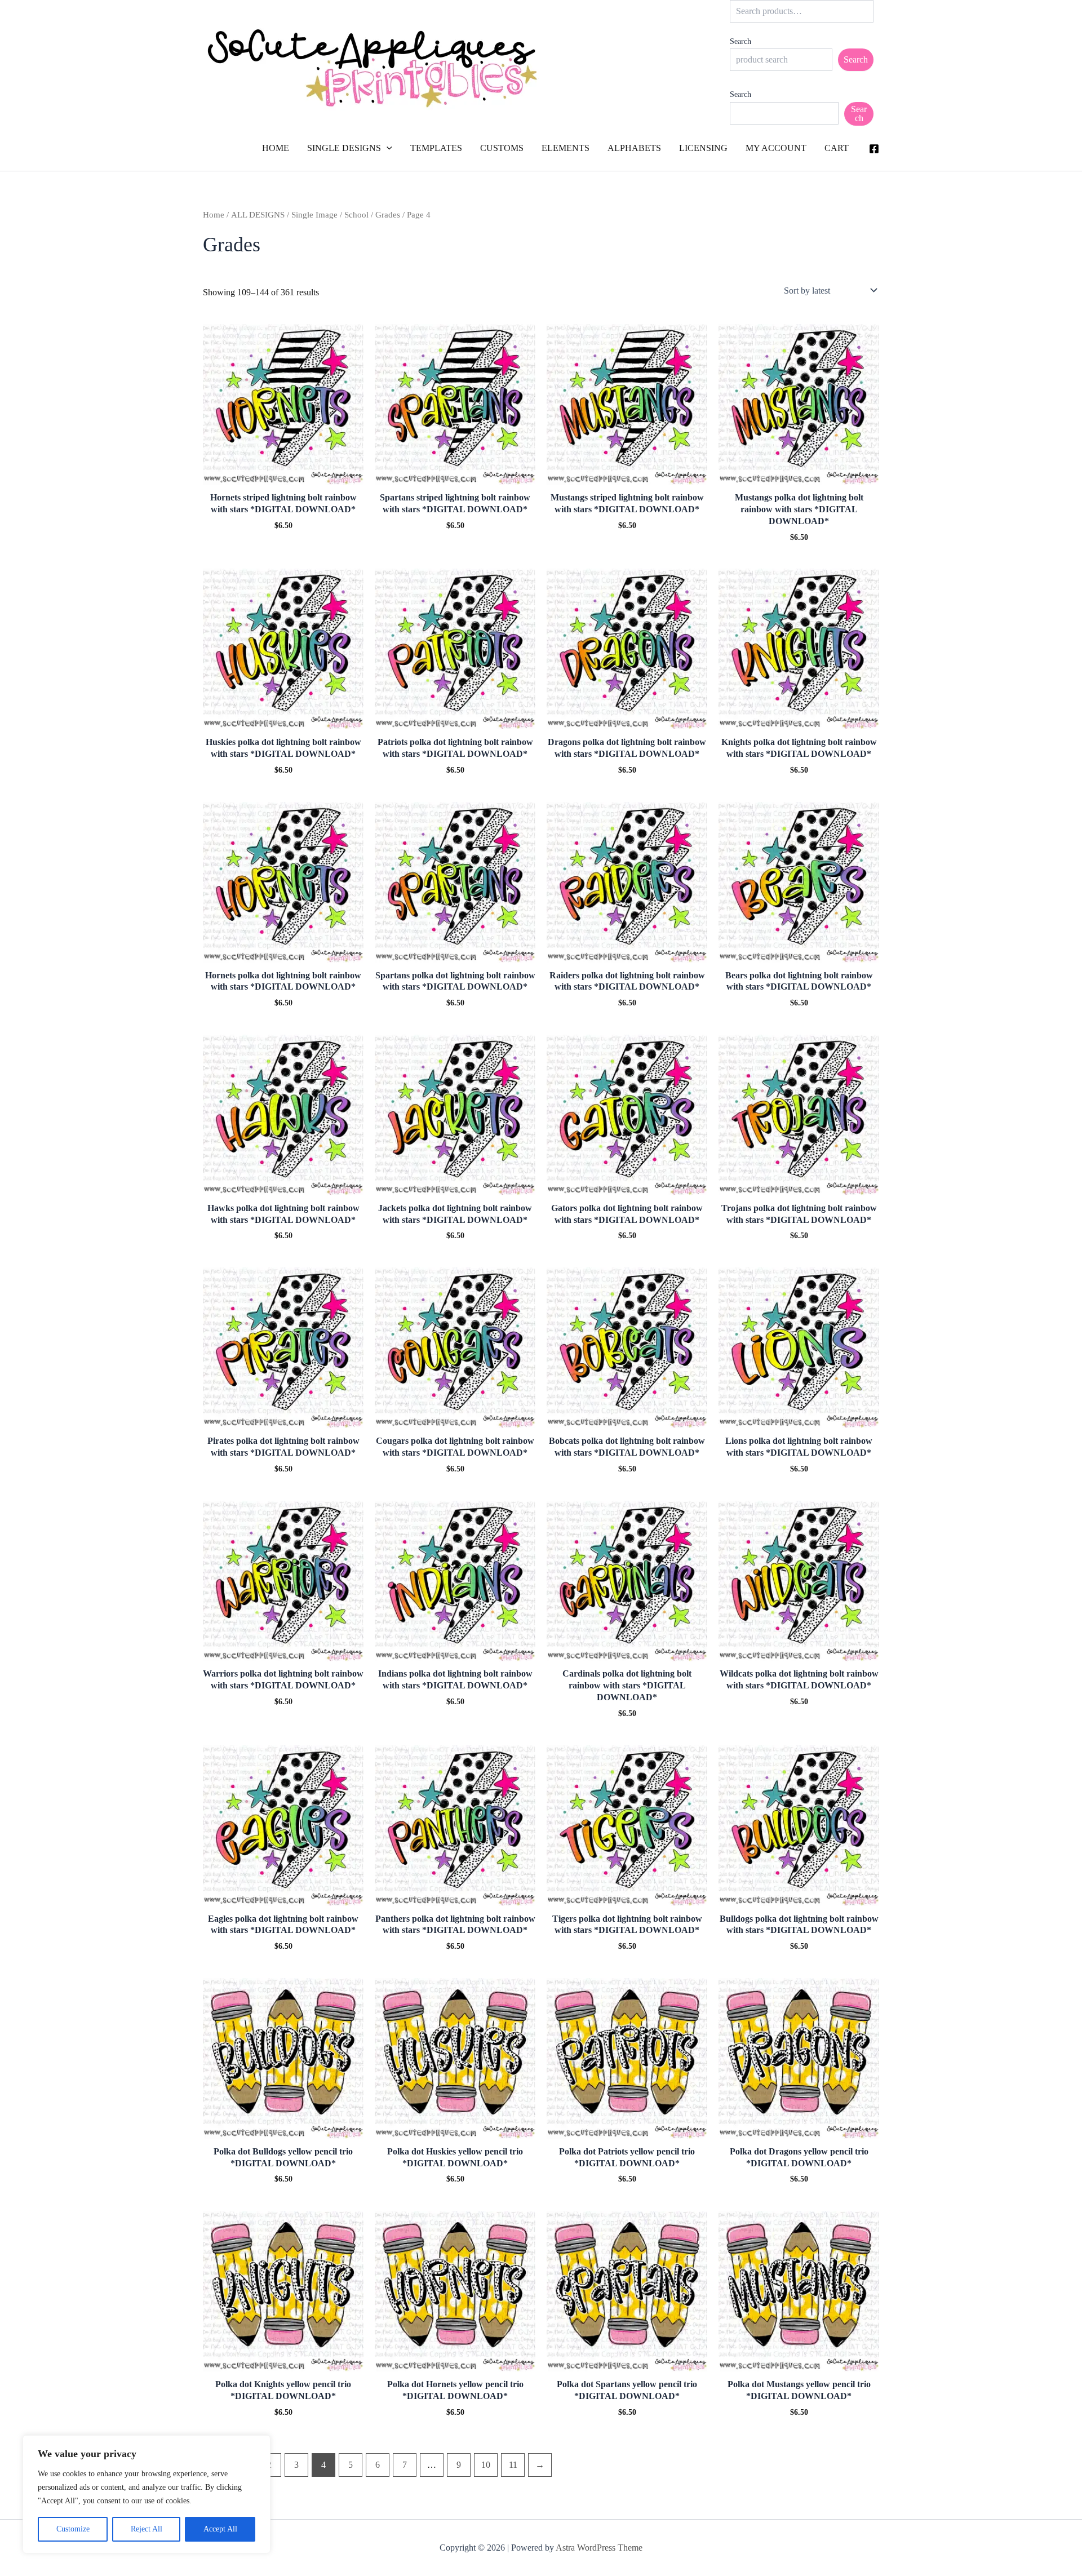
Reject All (147, 2529)
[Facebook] (874, 149)
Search (740, 41)
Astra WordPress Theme (599, 2548)
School (356, 215)
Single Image (314, 215)
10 (486, 2465)
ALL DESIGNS (258, 215)
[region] (147, 2494)
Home (214, 215)
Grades (388, 215)
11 (513, 2465)
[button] (387, 148)
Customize (73, 2529)
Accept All (220, 2529)
